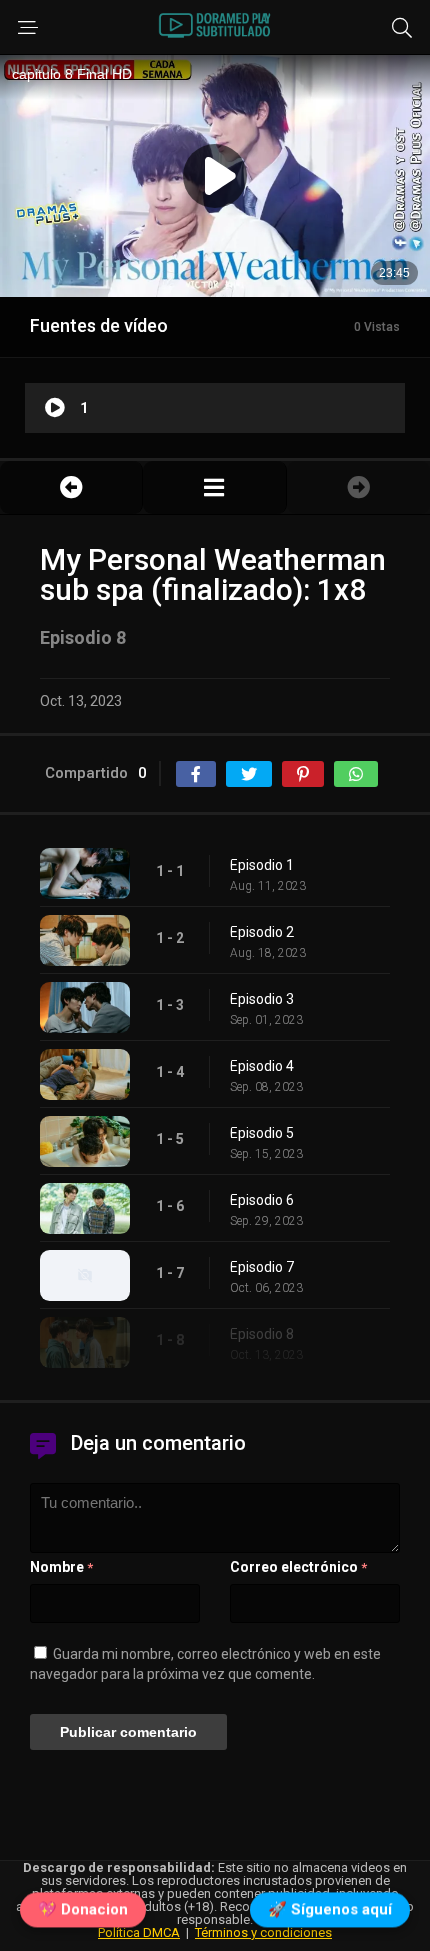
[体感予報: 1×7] (71, 487)
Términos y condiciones (263, 1932)
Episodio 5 (262, 1133)
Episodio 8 (262, 1334)
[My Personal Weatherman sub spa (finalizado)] (214, 487)
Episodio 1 (262, 865)
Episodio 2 (262, 932)
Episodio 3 (262, 999)
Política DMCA (139, 1932)
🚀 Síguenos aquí (330, 1908)
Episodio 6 (262, 1200)
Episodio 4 (262, 1066)
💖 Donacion (83, 1908)
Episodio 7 (262, 1267)
